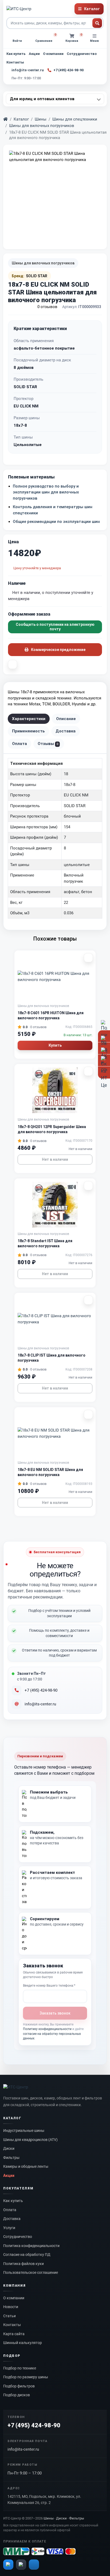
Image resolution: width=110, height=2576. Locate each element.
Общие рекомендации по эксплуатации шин (56, 522)
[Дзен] (21, 2564)
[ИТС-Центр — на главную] (19, 9)
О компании (53, 54)
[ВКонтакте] (34, 2564)
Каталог (21, 119)
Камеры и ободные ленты (26, 2166)
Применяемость (28, 731)
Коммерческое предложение (58, 650)
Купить (55, 1045)
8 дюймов (24, 368)
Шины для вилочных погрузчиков (42, 126)
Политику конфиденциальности (47, 2029)
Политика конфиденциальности (31, 2246)
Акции (34, 54)
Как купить (16, 54)
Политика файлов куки (23, 2264)
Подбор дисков (17, 2395)
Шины (41, 119)
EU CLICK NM (26, 406)
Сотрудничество (82, 54)
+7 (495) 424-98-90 (41, 1690)
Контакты (15, 62)
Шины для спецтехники (75, 119)
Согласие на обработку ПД (27, 2255)
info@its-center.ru (40, 1704)
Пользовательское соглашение (31, 2272)
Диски (9, 2148)
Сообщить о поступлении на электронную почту (55, 627)
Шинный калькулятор (23, 2343)
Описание (66, 719)
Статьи (9, 2316)
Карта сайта (14, 2334)
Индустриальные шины (24, 2131)
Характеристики (29, 719)
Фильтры (11, 2158)
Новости (11, 2307)
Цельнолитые (28, 445)
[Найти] (97, 23)
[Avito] (8, 2564)
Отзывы (48, 744)
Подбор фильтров (19, 2386)
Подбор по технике (20, 2368)
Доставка (66, 731)
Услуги (9, 2228)
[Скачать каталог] (104, 1072)
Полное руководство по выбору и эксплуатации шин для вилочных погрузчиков (46, 492)
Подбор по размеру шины (26, 2377)
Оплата (19, 744)
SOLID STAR (25, 387)
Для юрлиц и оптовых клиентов (42, 99)
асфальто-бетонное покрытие (44, 348)
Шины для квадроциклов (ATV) (30, 2140)
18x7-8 (20, 425)
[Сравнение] (13, 664)
